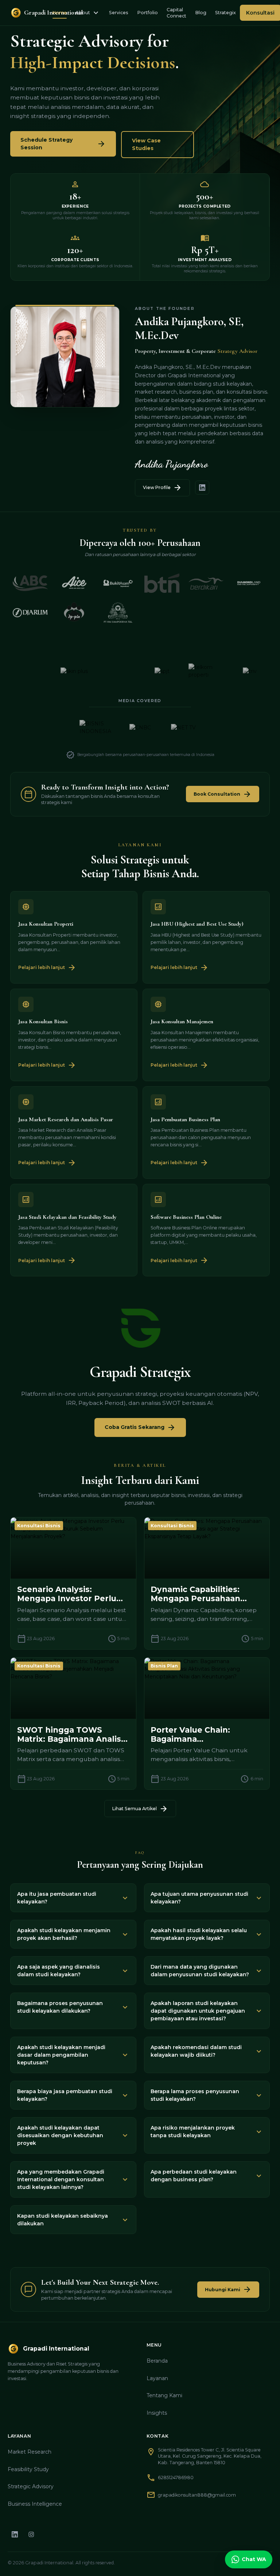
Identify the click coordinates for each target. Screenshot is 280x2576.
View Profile (162, 488)
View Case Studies (146, 144)
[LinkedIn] (15, 2534)
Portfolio (148, 13)
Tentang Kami (164, 2395)
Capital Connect (176, 13)
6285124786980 (176, 2477)
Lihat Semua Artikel (140, 1809)
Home (60, 13)
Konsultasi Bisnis (39, 1526)
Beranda (157, 2361)
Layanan (157, 2378)
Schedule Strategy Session (63, 144)
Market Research (30, 2452)
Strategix (225, 13)
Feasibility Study (28, 2469)
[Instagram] (32, 2534)
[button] (73, 1898)
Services (119, 13)
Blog (201, 13)
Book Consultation (223, 794)
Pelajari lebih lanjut (47, 968)
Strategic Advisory (31, 2486)
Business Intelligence (35, 2504)
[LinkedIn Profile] (202, 488)
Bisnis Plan (164, 1666)
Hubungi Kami (228, 2289)
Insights (157, 2413)
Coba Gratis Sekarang (140, 1427)
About (88, 13)
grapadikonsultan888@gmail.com (197, 2495)
